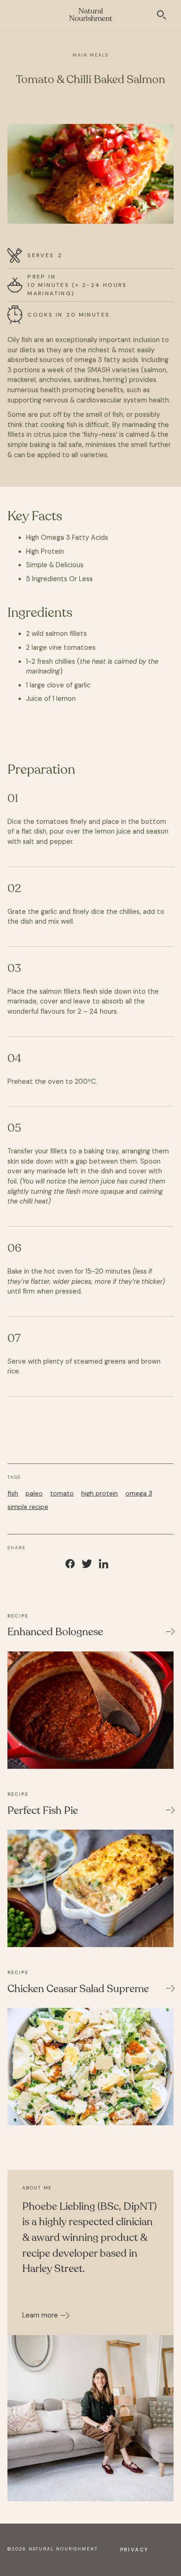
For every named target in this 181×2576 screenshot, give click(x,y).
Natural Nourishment (91, 15)
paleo (34, 1493)
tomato (62, 1493)
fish (13, 1493)
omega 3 (139, 1493)
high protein (100, 1493)
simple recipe (28, 1507)
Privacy (135, 2550)
